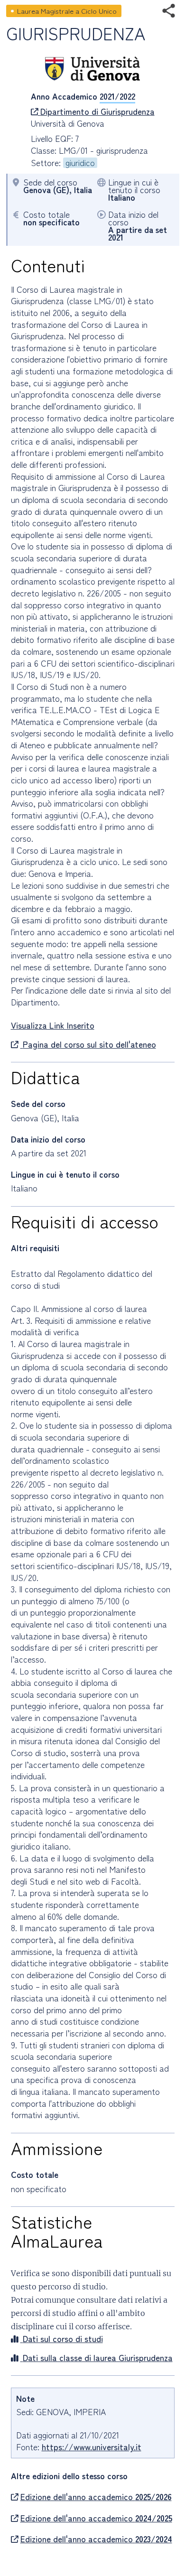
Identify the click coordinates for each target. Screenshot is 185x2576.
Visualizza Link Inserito (53, 1025)
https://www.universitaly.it (92, 2447)
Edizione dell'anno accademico (96, 2497)
